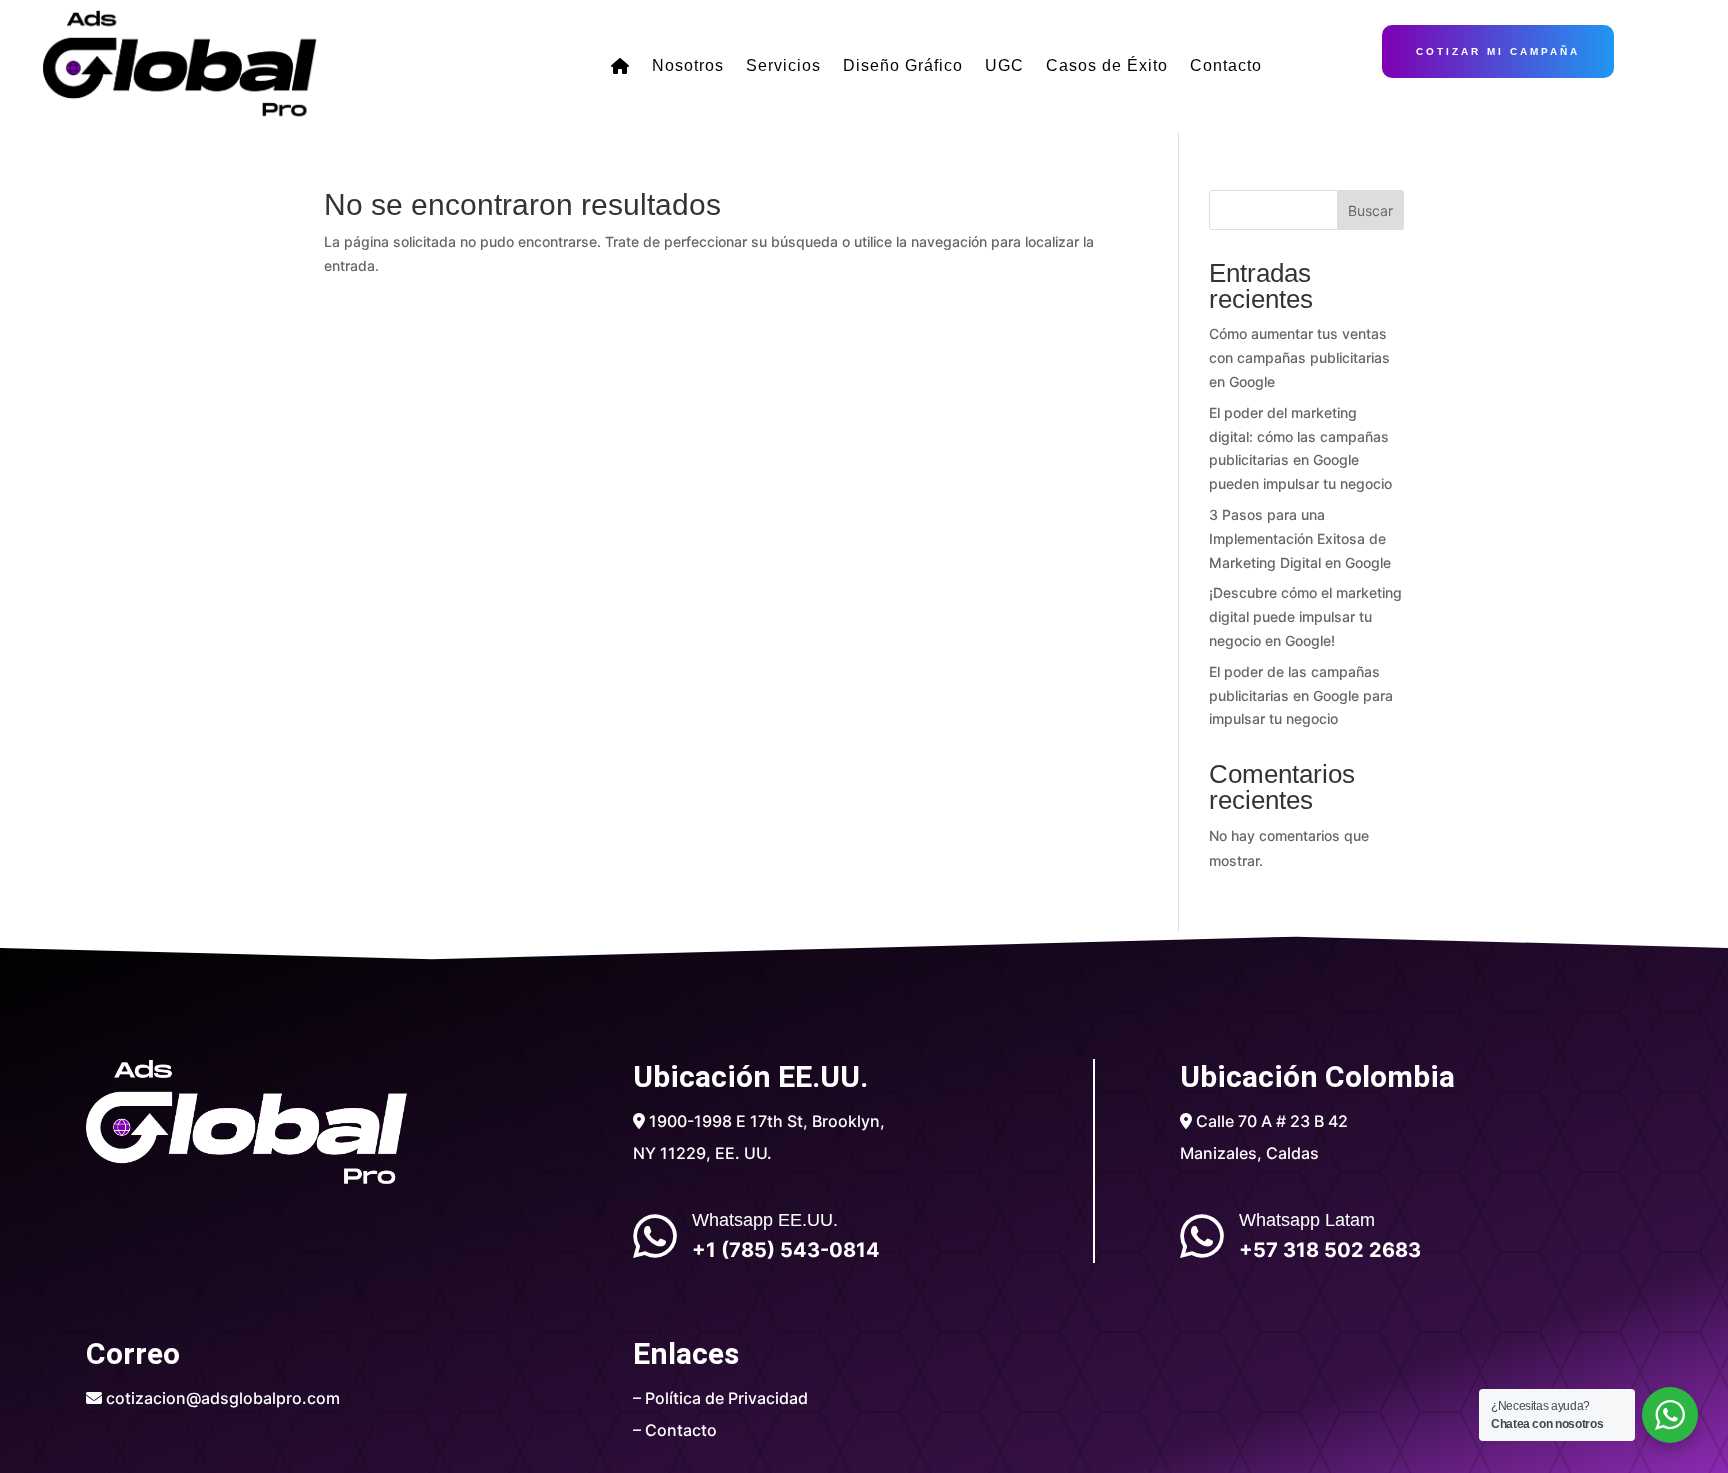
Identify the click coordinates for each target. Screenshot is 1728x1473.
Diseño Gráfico (903, 65)
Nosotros (688, 65)
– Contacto (675, 1430)
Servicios (783, 65)
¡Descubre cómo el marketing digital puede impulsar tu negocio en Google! (1305, 616)
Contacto (1226, 65)
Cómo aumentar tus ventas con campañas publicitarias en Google (1299, 357)
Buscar (1370, 210)
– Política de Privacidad (720, 1398)
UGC (1004, 65)
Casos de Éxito (1107, 65)
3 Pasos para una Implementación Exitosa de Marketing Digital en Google (1300, 538)
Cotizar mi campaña (1498, 51)
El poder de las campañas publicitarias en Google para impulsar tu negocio (1301, 695)
